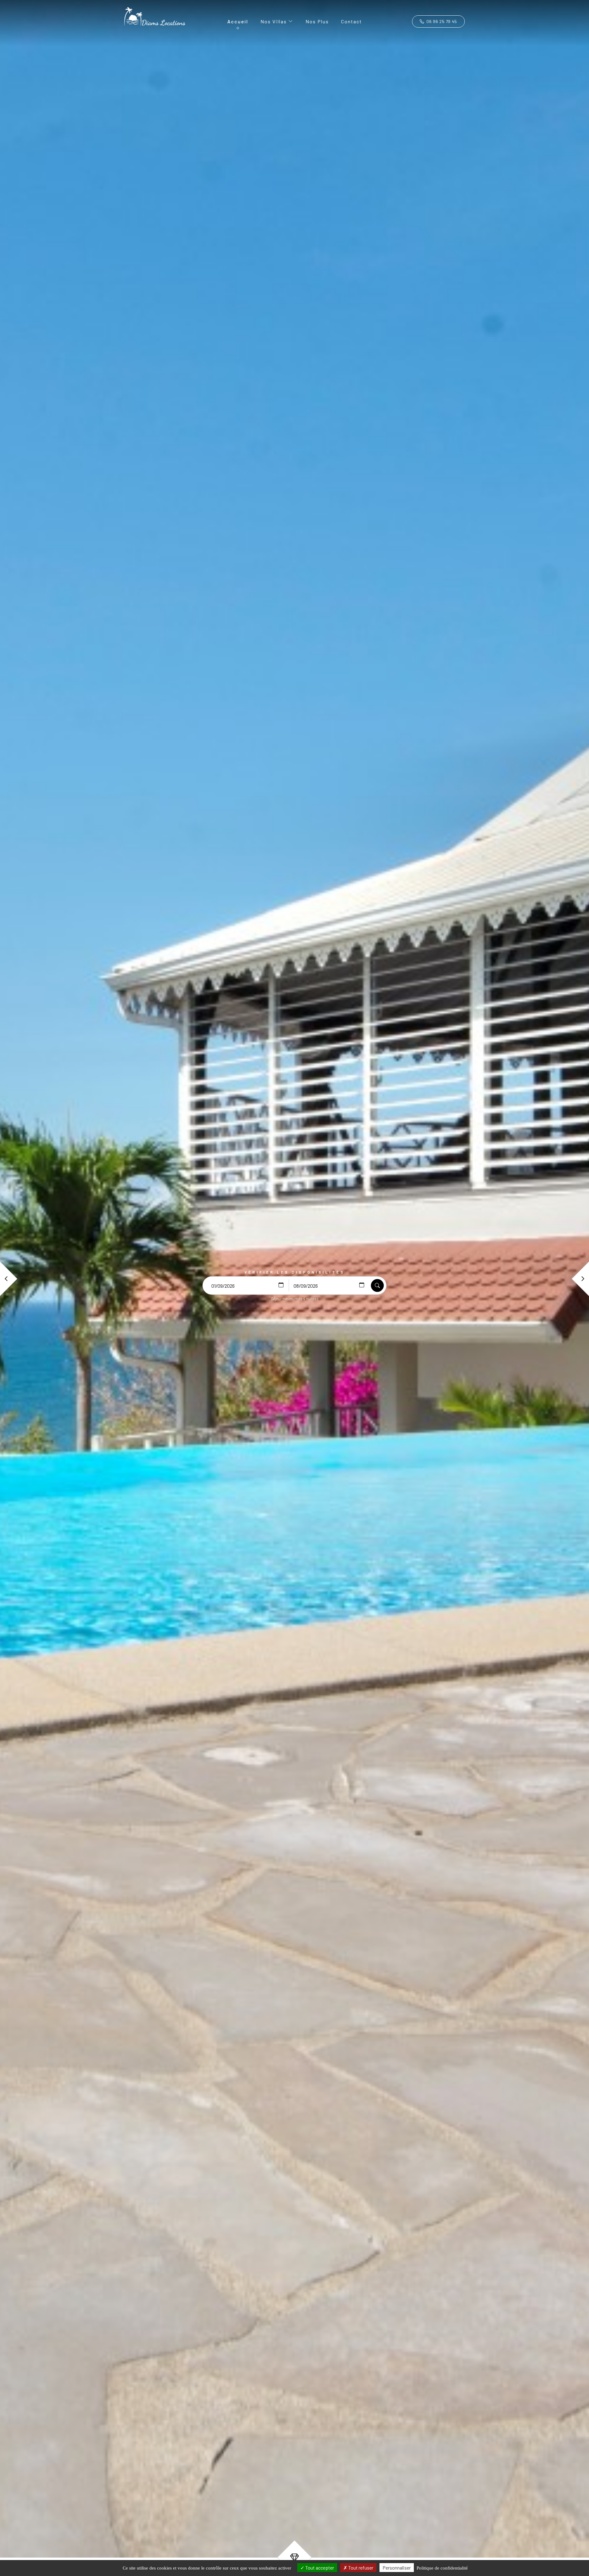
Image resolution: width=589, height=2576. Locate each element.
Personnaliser (397, 2568)
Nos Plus (317, 21)
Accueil (238, 21)
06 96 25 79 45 (441, 21)
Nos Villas (274, 21)
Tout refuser (360, 2568)
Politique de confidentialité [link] (442, 2568)
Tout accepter (319, 2568)
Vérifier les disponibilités (295, 1272)
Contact (352, 21)
